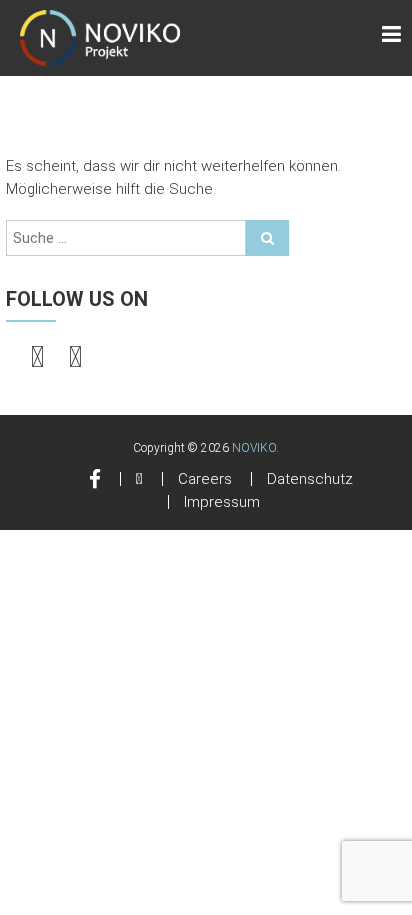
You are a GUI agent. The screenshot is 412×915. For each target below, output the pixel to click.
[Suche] (267, 238)
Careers (205, 479)
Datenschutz (310, 479)
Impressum (222, 502)
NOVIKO (254, 448)
